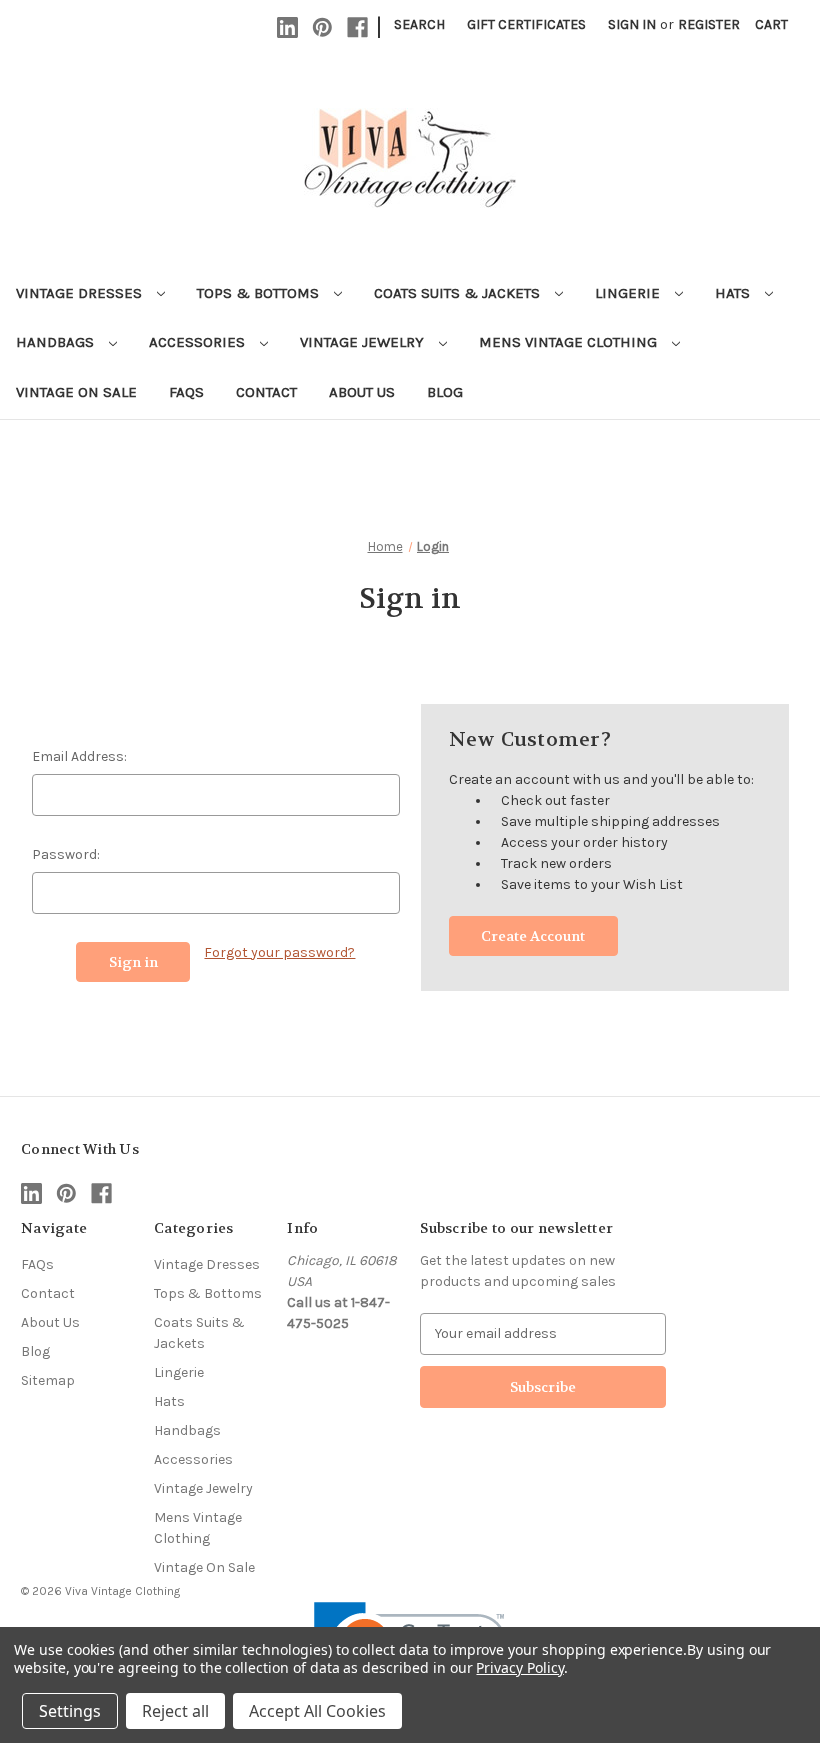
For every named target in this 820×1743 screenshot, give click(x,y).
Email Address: (79, 756)
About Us (362, 392)
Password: (66, 854)
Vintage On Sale (76, 392)
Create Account (533, 936)
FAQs (186, 392)
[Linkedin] (287, 27)
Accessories (199, 342)
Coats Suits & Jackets (459, 293)
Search (419, 24)
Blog (445, 392)
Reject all (175, 1711)
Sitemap (48, 1380)
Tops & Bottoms (260, 293)
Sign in (632, 24)
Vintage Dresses (81, 293)
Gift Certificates (526, 24)
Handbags (57, 342)
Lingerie (629, 293)
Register (709, 24)
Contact (266, 392)
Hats (734, 293)
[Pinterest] (322, 27)
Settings (70, 1711)
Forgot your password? (279, 952)
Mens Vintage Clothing (570, 342)
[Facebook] (357, 27)
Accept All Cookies (317, 1711)
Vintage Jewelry (364, 342)
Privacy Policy (519, 1667)
